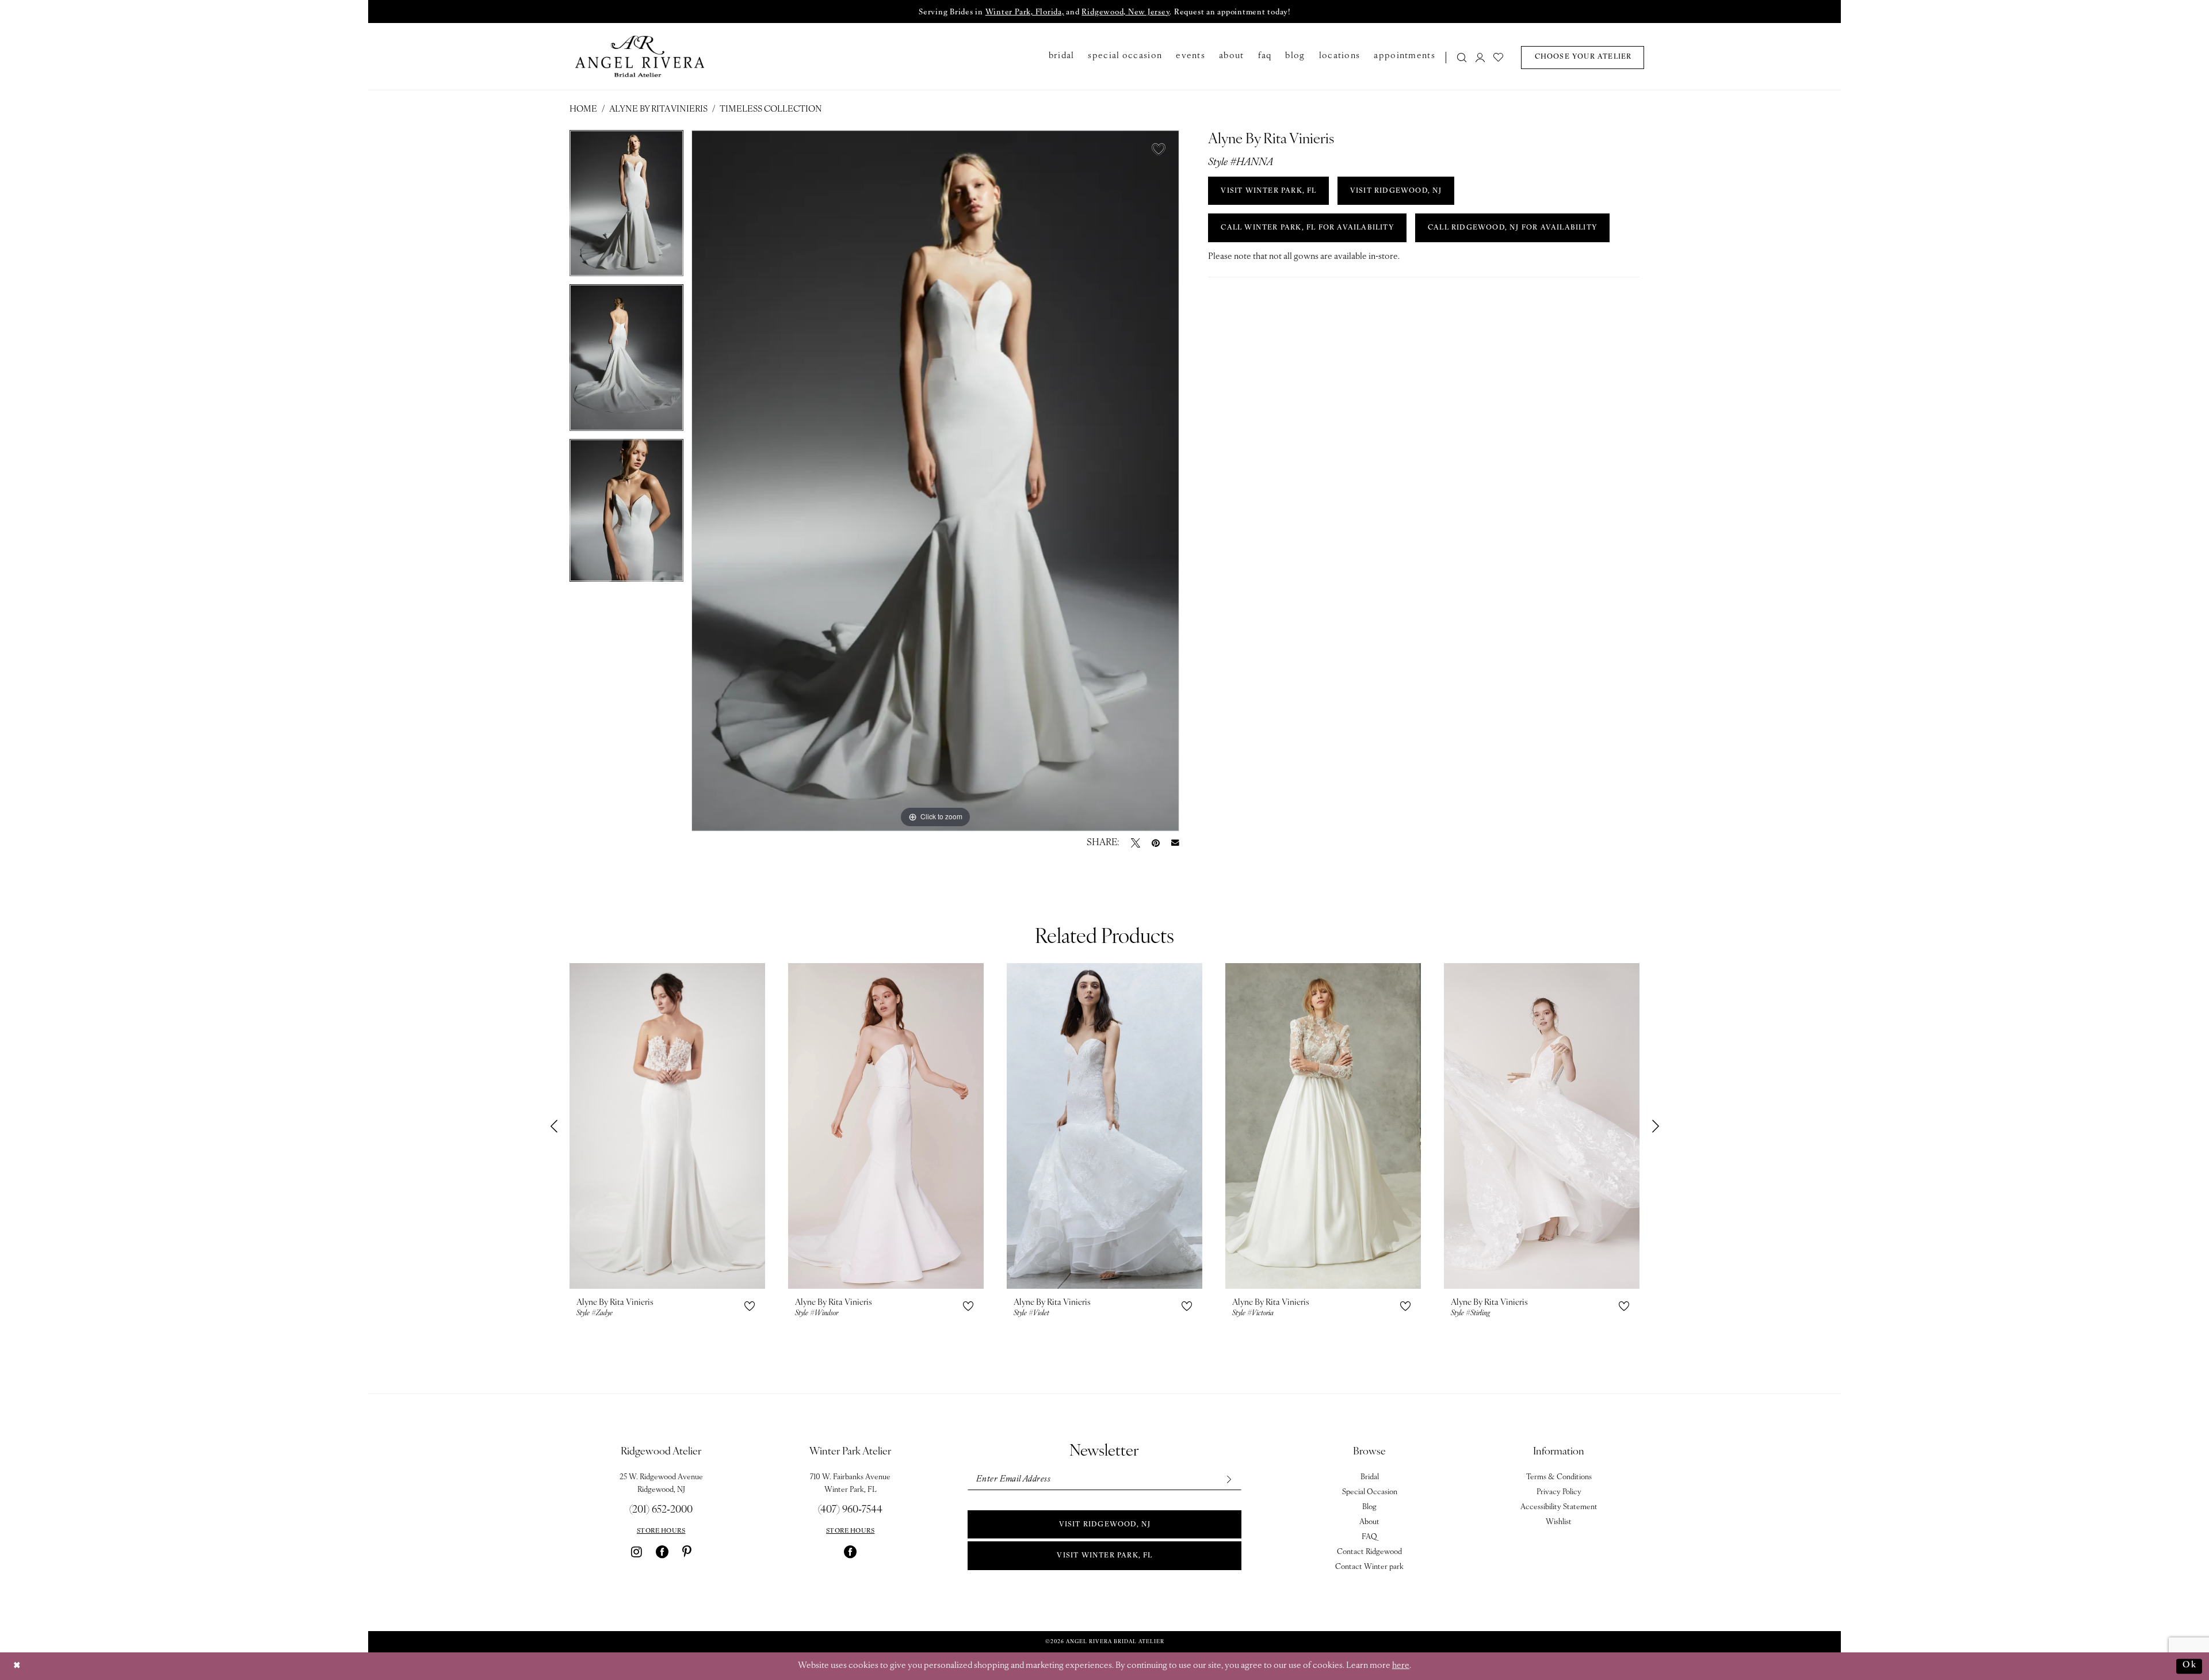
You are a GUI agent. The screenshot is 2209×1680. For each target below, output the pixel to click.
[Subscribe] (1228, 1479)
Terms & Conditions (1559, 1477)
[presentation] (667, 1126)
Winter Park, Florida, (1025, 12)
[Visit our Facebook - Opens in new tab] (662, 1552)
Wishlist (1559, 1522)
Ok (2189, 1666)
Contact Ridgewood (1369, 1552)
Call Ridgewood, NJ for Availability (1513, 228)
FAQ (1369, 1537)
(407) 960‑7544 (850, 1510)
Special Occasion (1370, 1492)
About (1369, 1522)
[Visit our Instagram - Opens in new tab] (637, 1552)
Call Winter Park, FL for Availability (1307, 228)
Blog (1369, 1507)
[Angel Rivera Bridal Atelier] (640, 56)
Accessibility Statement (1559, 1507)
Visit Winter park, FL (1104, 1556)
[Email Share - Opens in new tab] (1175, 843)
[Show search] (1462, 57)
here (1401, 1666)
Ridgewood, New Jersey (1125, 12)
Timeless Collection (771, 110)
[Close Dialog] (17, 1666)
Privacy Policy (1559, 1492)
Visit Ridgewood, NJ (1105, 1525)
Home (583, 110)
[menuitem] (1459, 57)
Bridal (1370, 1477)
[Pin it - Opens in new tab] (1156, 843)
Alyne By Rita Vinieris (658, 110)
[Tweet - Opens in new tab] (1136, 843)
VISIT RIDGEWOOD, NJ (1396, 191)
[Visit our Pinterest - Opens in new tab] (687, 1552)
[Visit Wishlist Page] (1499, 57)
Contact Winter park (1369, 1567)
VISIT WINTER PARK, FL (1268, 191)
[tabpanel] (626, 207)
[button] (1480, 57)
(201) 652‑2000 (661, 1510)
